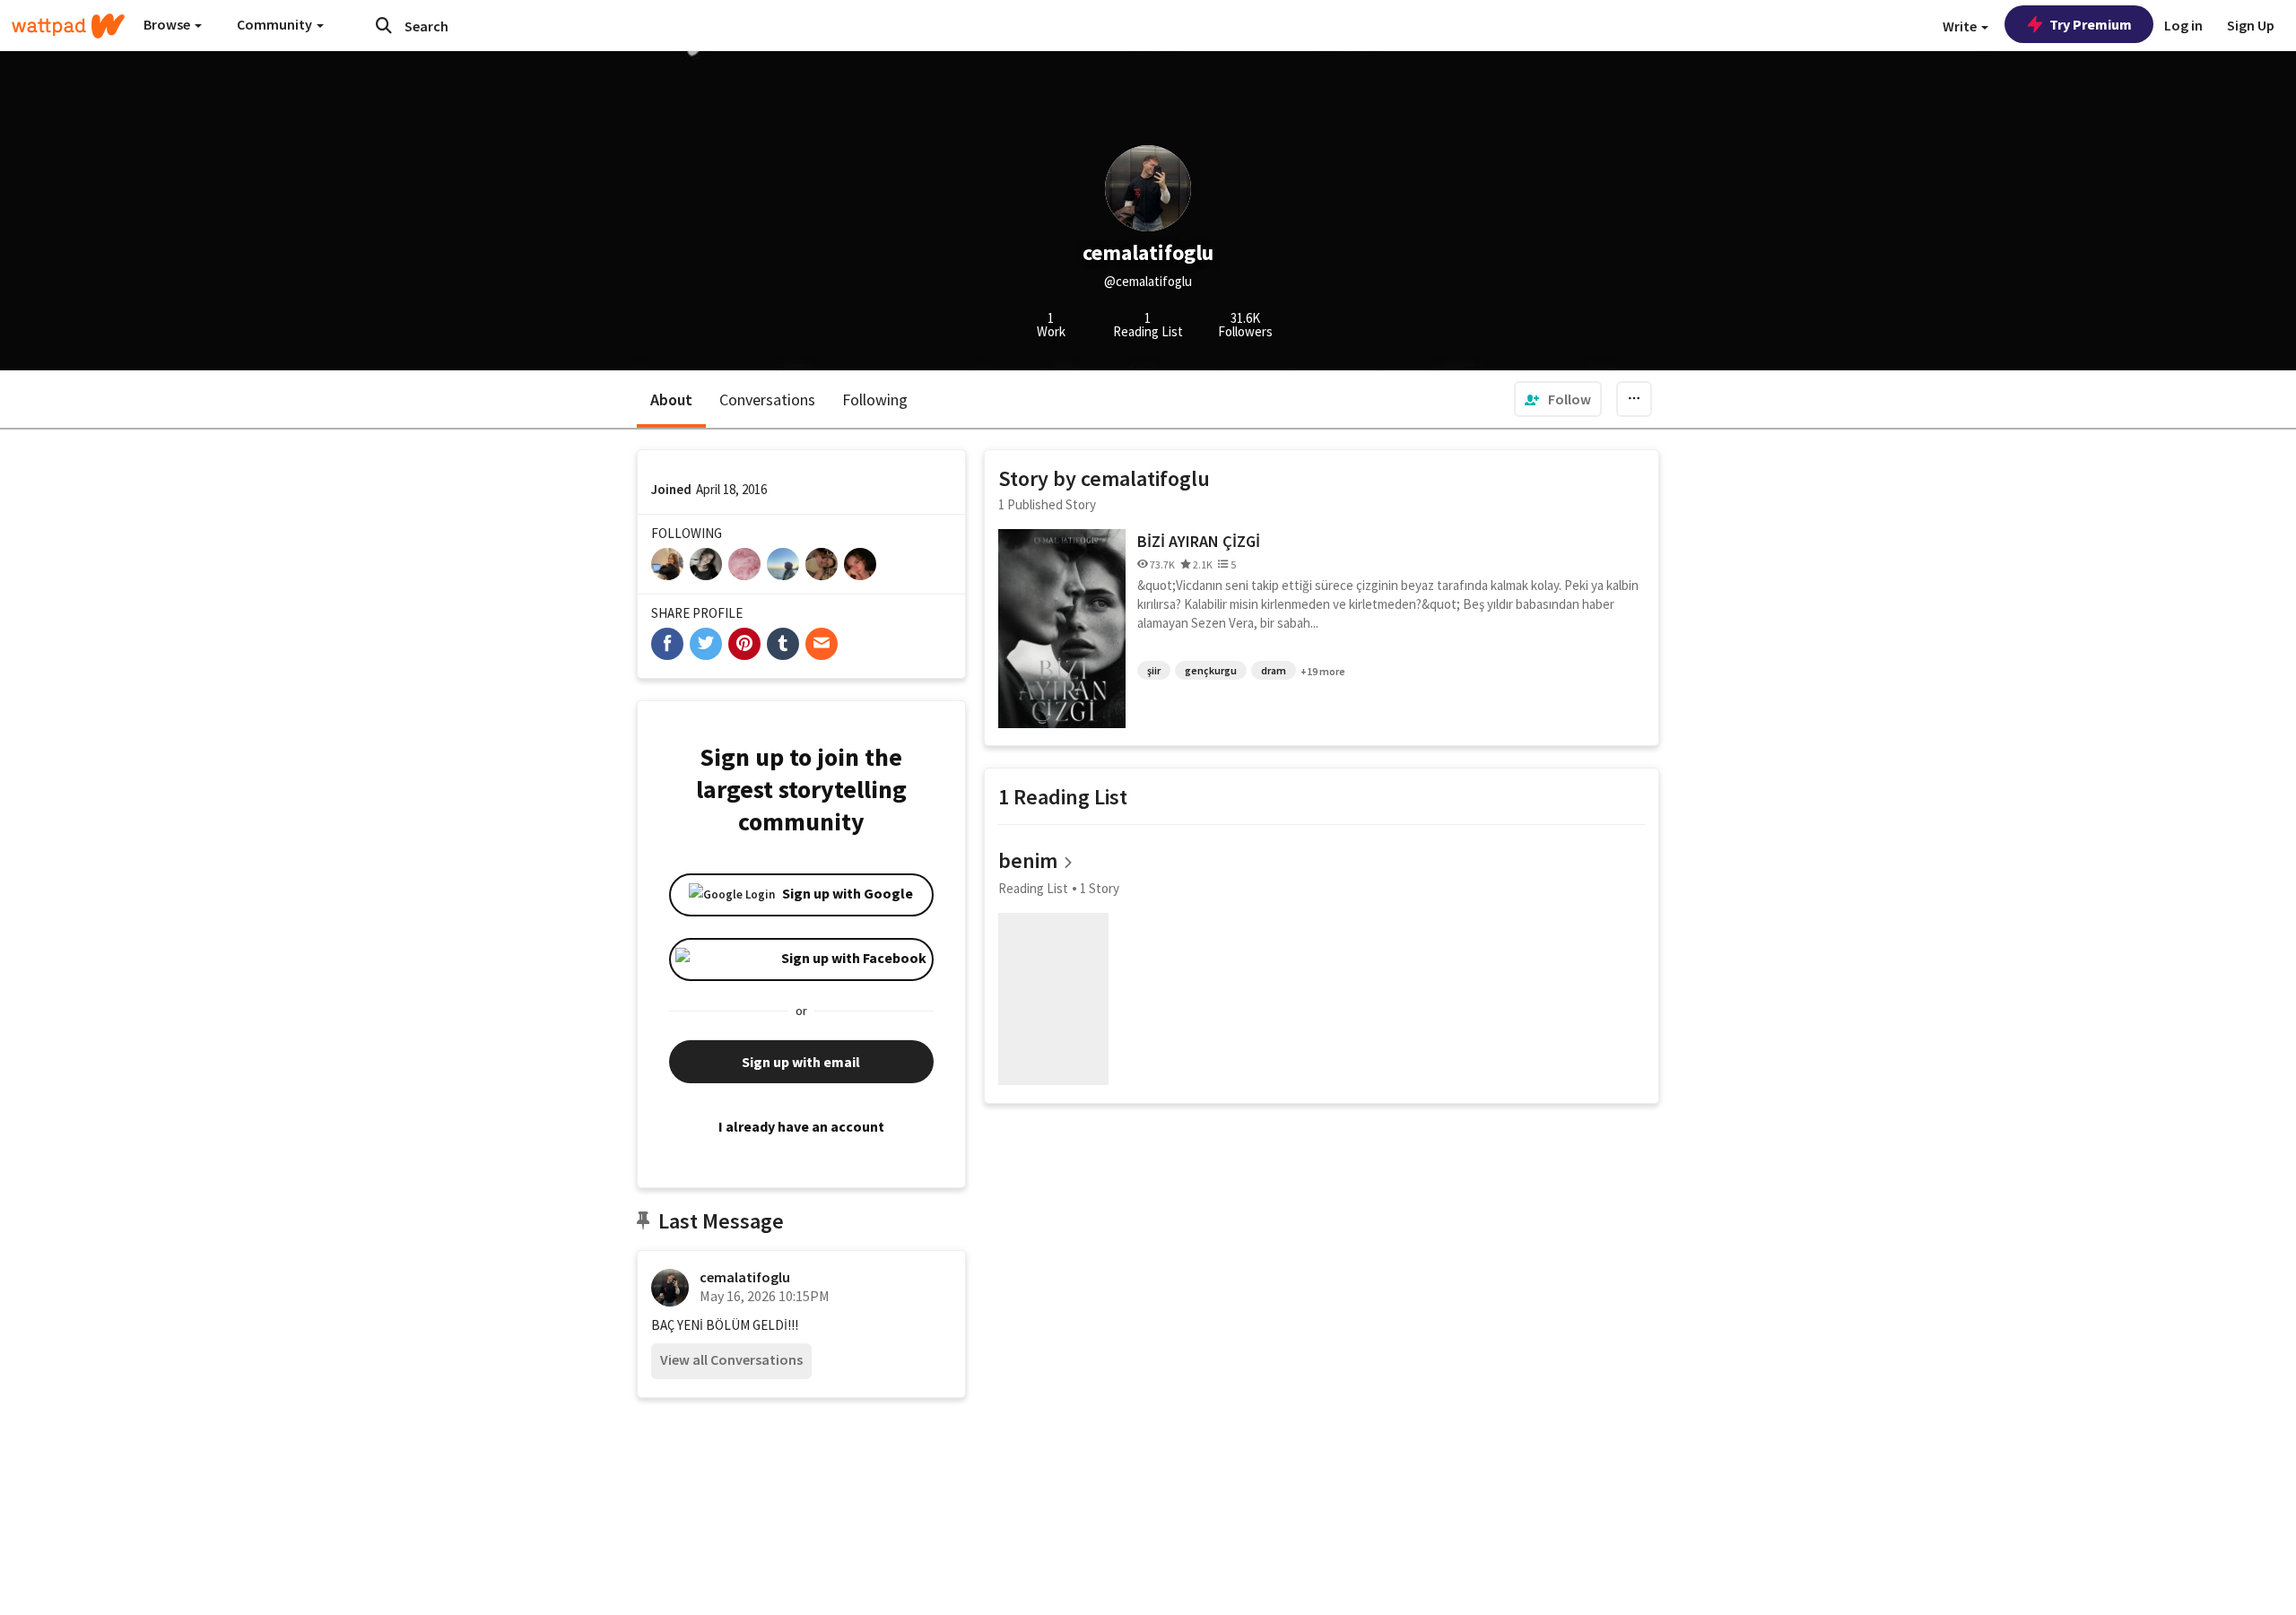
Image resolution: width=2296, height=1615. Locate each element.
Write (1961, 26)
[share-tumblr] (783, 644)
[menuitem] (1558, 399)
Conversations (767, 399)
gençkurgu (1211, 670)
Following (875, 399)
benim (1028, 860)
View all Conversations (731, 1359)
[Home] (68, 26)
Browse (168, 24)
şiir (1154, 670)
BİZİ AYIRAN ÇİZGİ (1199, 541)
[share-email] (822, 644)
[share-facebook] (667, 644)
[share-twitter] (706, 644)
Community (276, 24)
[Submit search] (384, 25)
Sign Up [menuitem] (2251, 25)
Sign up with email (801, 1062)
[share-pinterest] (744, 644)
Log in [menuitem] (2183, 25)
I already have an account (801, 1126)
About (671, 399)
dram (1274, 670)
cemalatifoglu (745, 1277)
